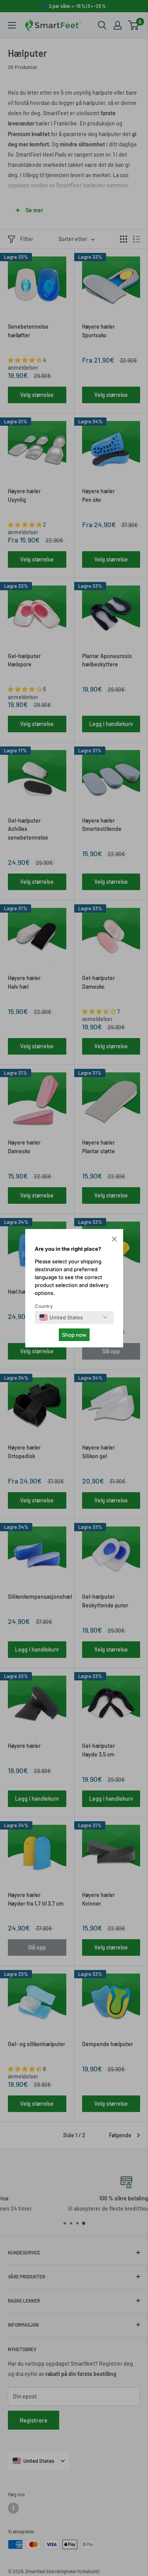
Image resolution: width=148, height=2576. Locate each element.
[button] (114, 1240)
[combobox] (61, 1317)
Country (44, 1306)
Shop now (74, 1335)
